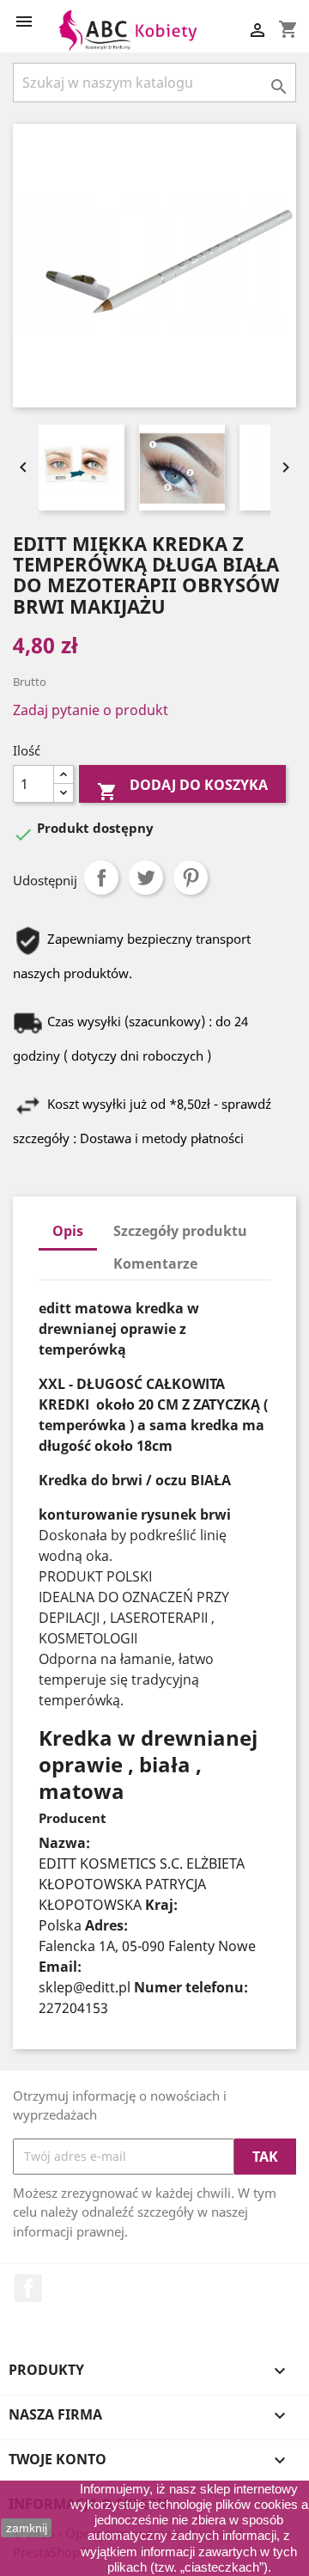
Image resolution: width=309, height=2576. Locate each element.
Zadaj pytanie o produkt (91, 710)
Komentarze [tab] (155, 1264)
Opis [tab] (68, 1231)
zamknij (27, 2528)
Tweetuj (146, 878)
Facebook (28, 2288)
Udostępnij (101, 878)
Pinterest (191, 878)
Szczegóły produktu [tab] (180, 1231)
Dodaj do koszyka (182, 789)
